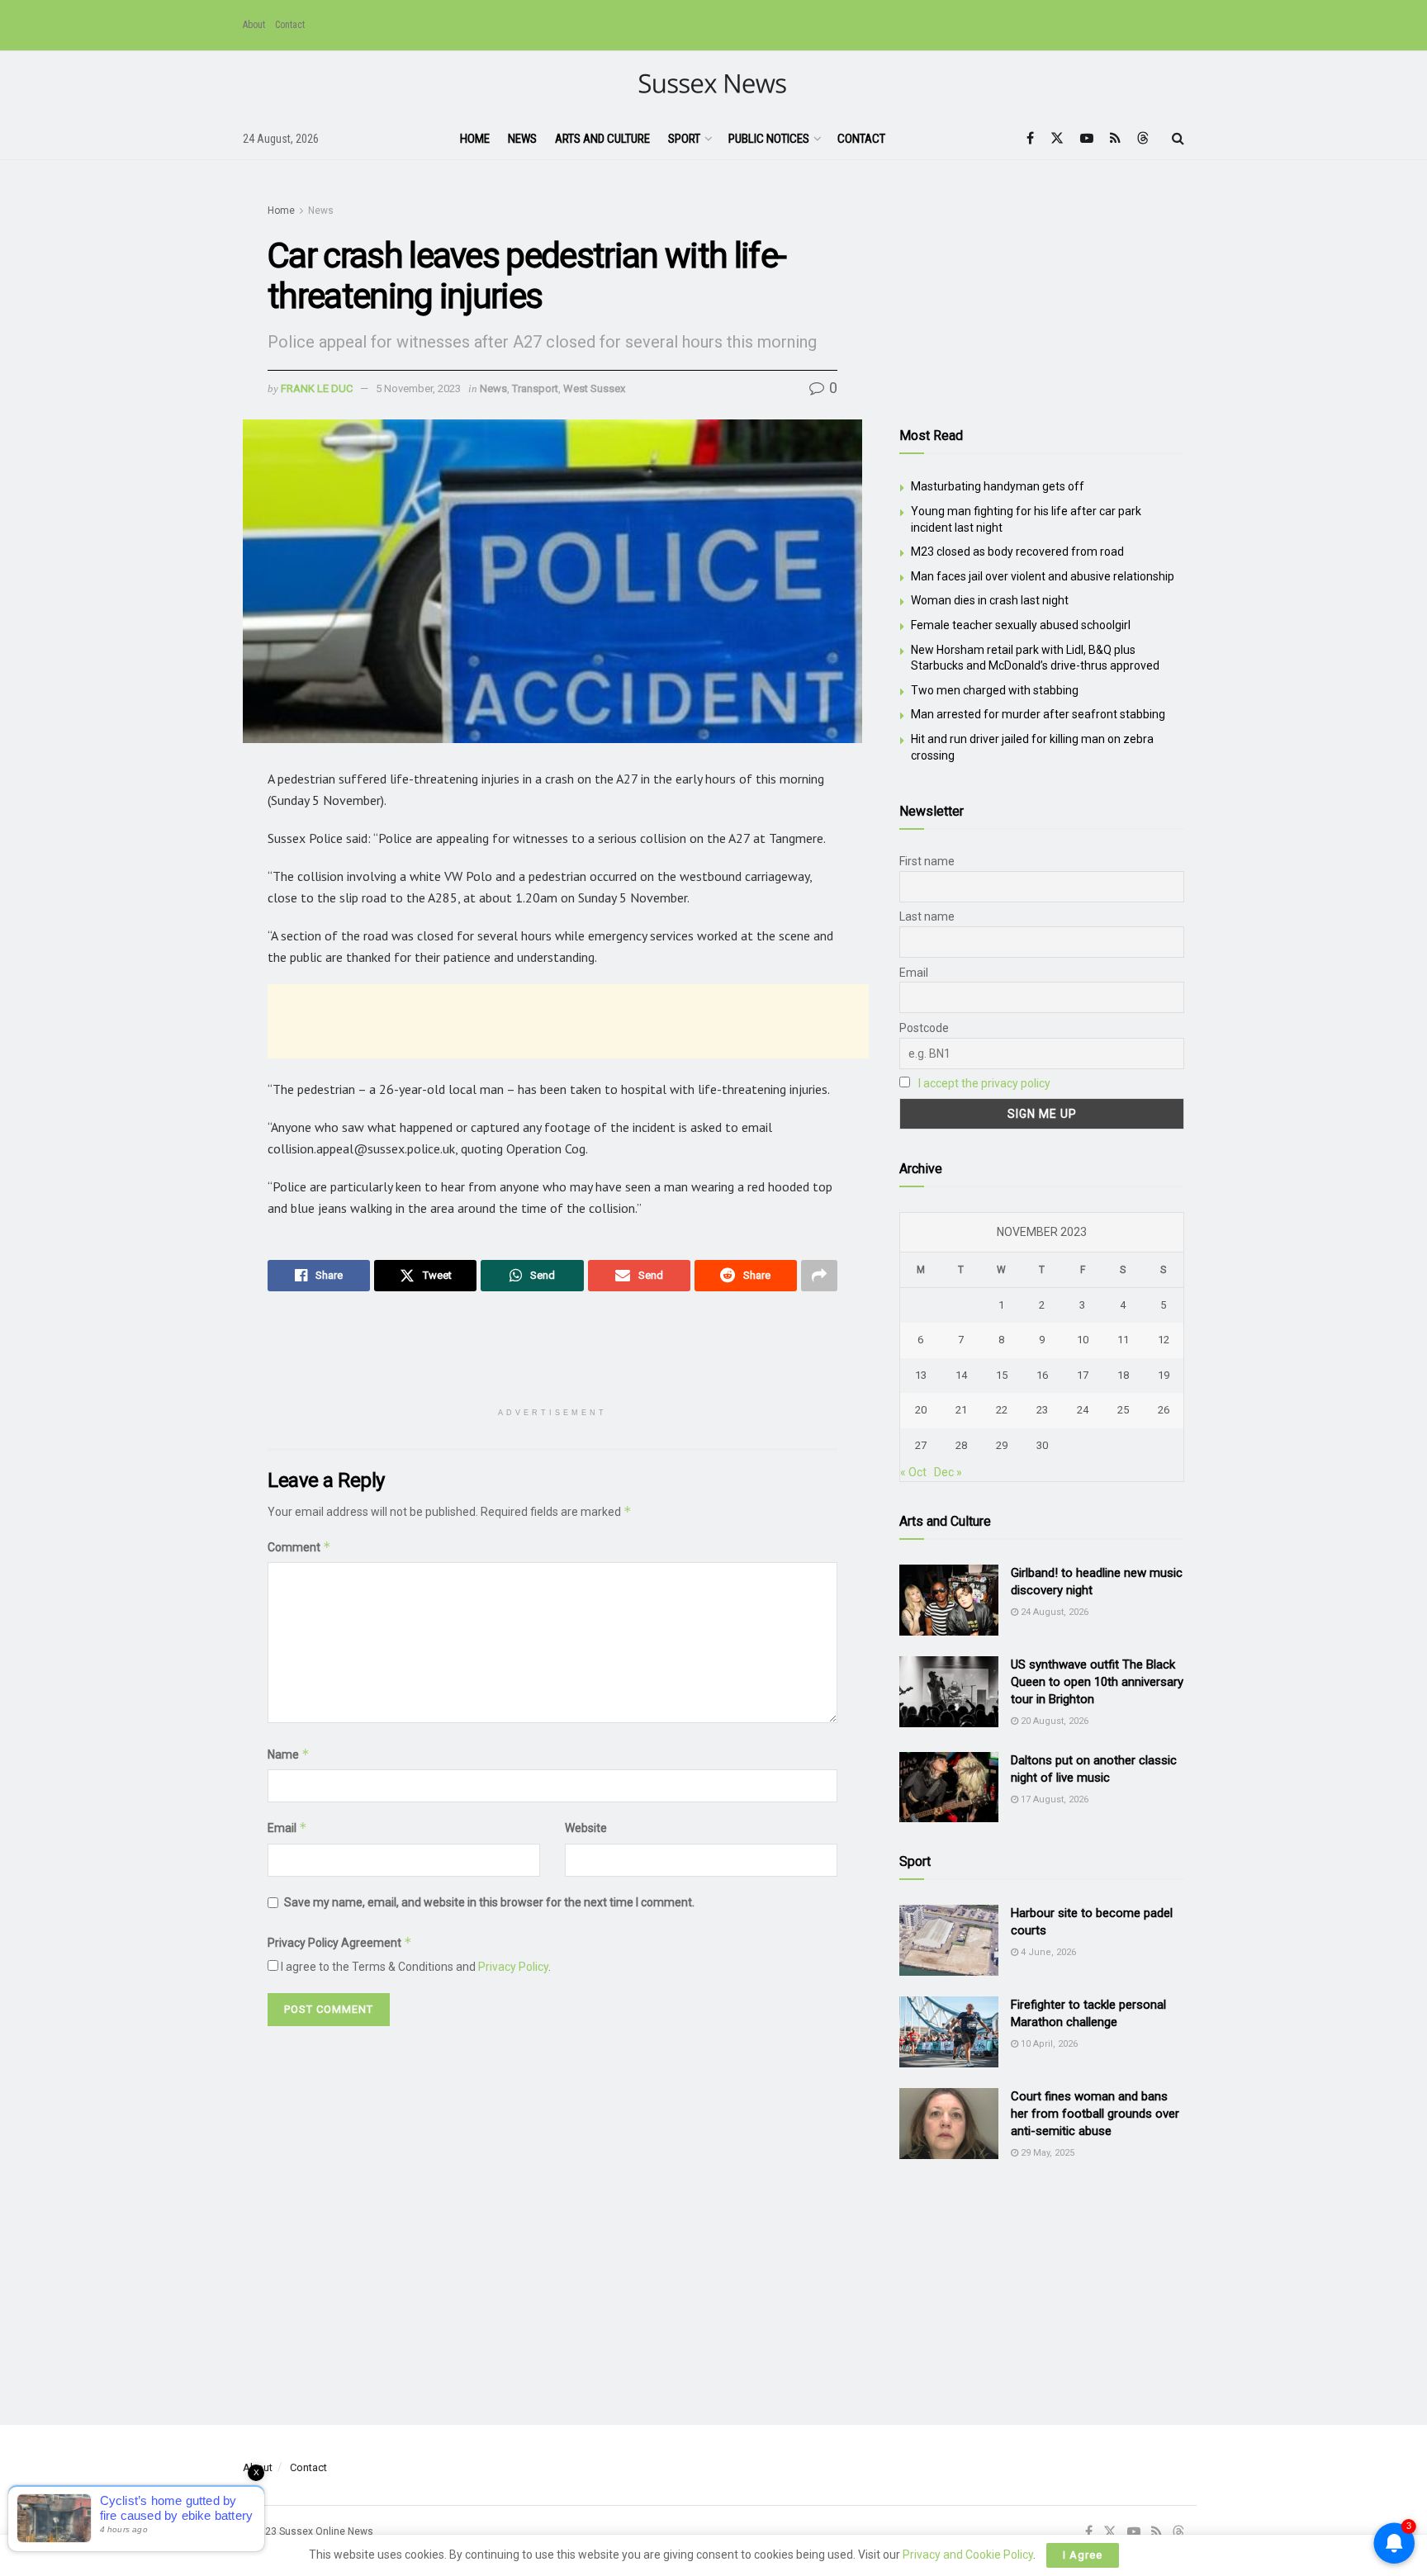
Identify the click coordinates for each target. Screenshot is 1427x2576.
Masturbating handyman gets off (998, 486)
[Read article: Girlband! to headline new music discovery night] (949, 1600)
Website (586, 1828)
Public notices (769, 139)
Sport (684, 139)
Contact (290, 25)
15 (1002, 1375)
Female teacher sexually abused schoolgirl (1021, 625)
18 (1123, 1375)
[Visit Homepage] (714, 85)
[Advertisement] (568, 1021)
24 (1083, 1410)
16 (1042, 1375)
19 (1164, 1375)
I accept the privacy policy (984, 1083)
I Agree (1083, 2555)
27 (921, 1445)
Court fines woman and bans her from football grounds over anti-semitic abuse (1095, 2114)
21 (961, 1410)
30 (1042, 1445)
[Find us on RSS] (1115, 138)
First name (927, 861)
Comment (299, 1547)
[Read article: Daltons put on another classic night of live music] (949, 1788)
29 (1002, 1445)
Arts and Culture (602, 139)
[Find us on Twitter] (1057, 138)
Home (475, 139)
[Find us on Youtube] (1087, 138)
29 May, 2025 (1046, 2153)
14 (961, 1375)
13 (921, 1375)
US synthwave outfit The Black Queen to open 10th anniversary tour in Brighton (1097, 1682)
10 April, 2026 (1048, 2044)
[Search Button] (1178, 139)
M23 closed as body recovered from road (1017, 552)
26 (1164, 1410)
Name (289, 1754)
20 (921, 1410)
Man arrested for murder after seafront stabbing (1038, 714)
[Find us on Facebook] (1030, 138)
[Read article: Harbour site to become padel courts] (949, 1940)
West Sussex (594, 388)
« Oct (913, 1472)
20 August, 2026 (1053, 1721)
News (522, 139)
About (254, 25)
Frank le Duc (317, 388)
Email (287, 1828)
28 (961, 1445)
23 (1042, 1410)
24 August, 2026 (1053, 1612)
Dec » (948, 1472)
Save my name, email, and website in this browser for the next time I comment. (489, 1902)
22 (1002, 1410)
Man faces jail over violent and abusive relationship (1043, 576)
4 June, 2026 (1047, 1952)
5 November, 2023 (418, 388)
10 (1083, 1340)
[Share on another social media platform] (819, 1276)
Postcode (924, 1028)
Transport (535, 388)
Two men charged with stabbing (995, 690)
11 (1123, 1340)
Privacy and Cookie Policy (968, 2555)
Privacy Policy (513, 1967)
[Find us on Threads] (1143, 139)
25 (1123, 1410)
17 (1083, 1375)
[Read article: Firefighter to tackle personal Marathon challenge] (949, 2032)
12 (1164, 1340)
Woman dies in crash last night (990, 600)
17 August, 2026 (1053, 1799)
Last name (927, 916)
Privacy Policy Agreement (340, 1942)
